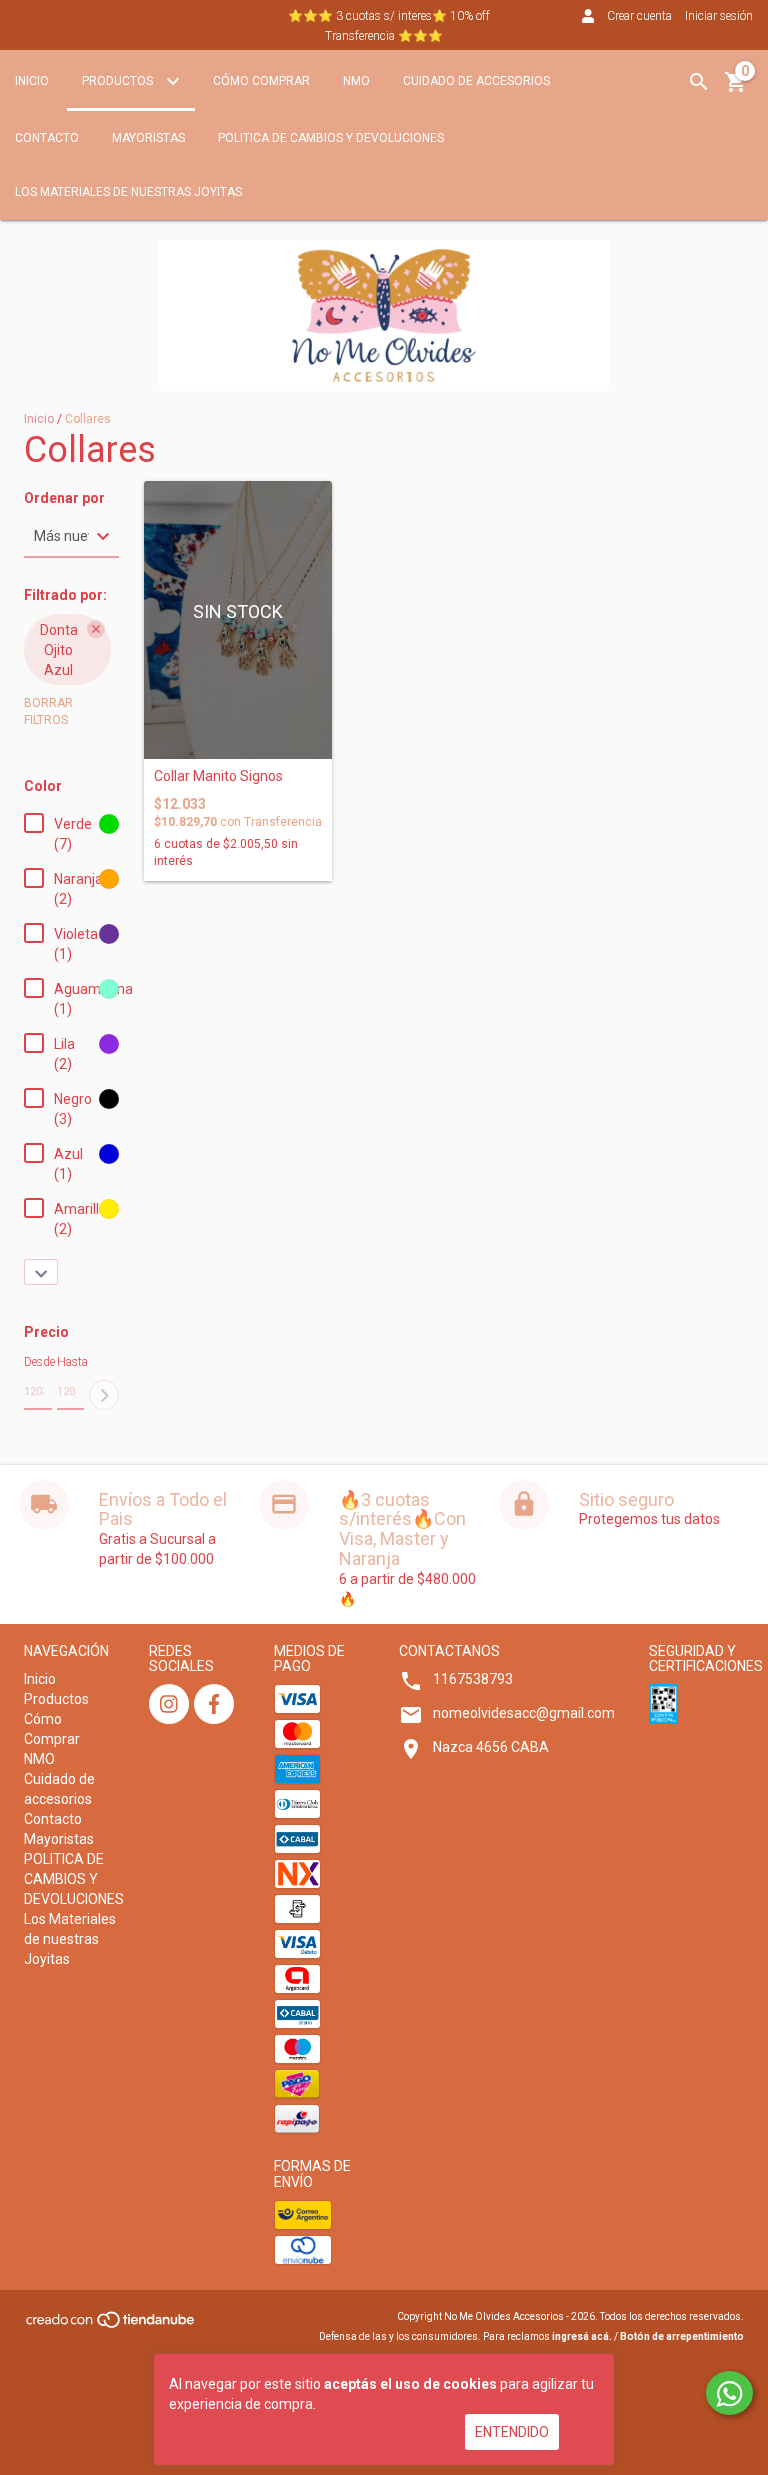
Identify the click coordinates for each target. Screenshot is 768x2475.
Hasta (71, 1362)
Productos (119, 81)
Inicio (32, 81)
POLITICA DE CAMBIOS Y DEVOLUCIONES (331, 138)
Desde (38, 1362)
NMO (356, 81)
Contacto (47, 138)
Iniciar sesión (719, 16)
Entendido (512, 2432)
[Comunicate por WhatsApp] (729, 2393)
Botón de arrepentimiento (682, 2336)
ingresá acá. (582, 2336)
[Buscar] (699, 82)
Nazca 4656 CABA (491, 1747)
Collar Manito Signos (218, 776)
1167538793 (473, 1679)
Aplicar (104, 1395)
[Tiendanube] (111, 2326)
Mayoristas (148, 138)
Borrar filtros (48, 711)
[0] (736, 89)
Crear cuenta (639, 16)
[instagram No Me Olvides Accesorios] (169, 1704)
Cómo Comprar (261, 81)
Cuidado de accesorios (476, 81)
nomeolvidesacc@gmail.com (524, 1713)
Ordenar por (64, 498)
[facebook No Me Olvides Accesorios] (214, 1704)
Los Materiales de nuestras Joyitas (128, 192)
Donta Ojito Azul (59, 650)
